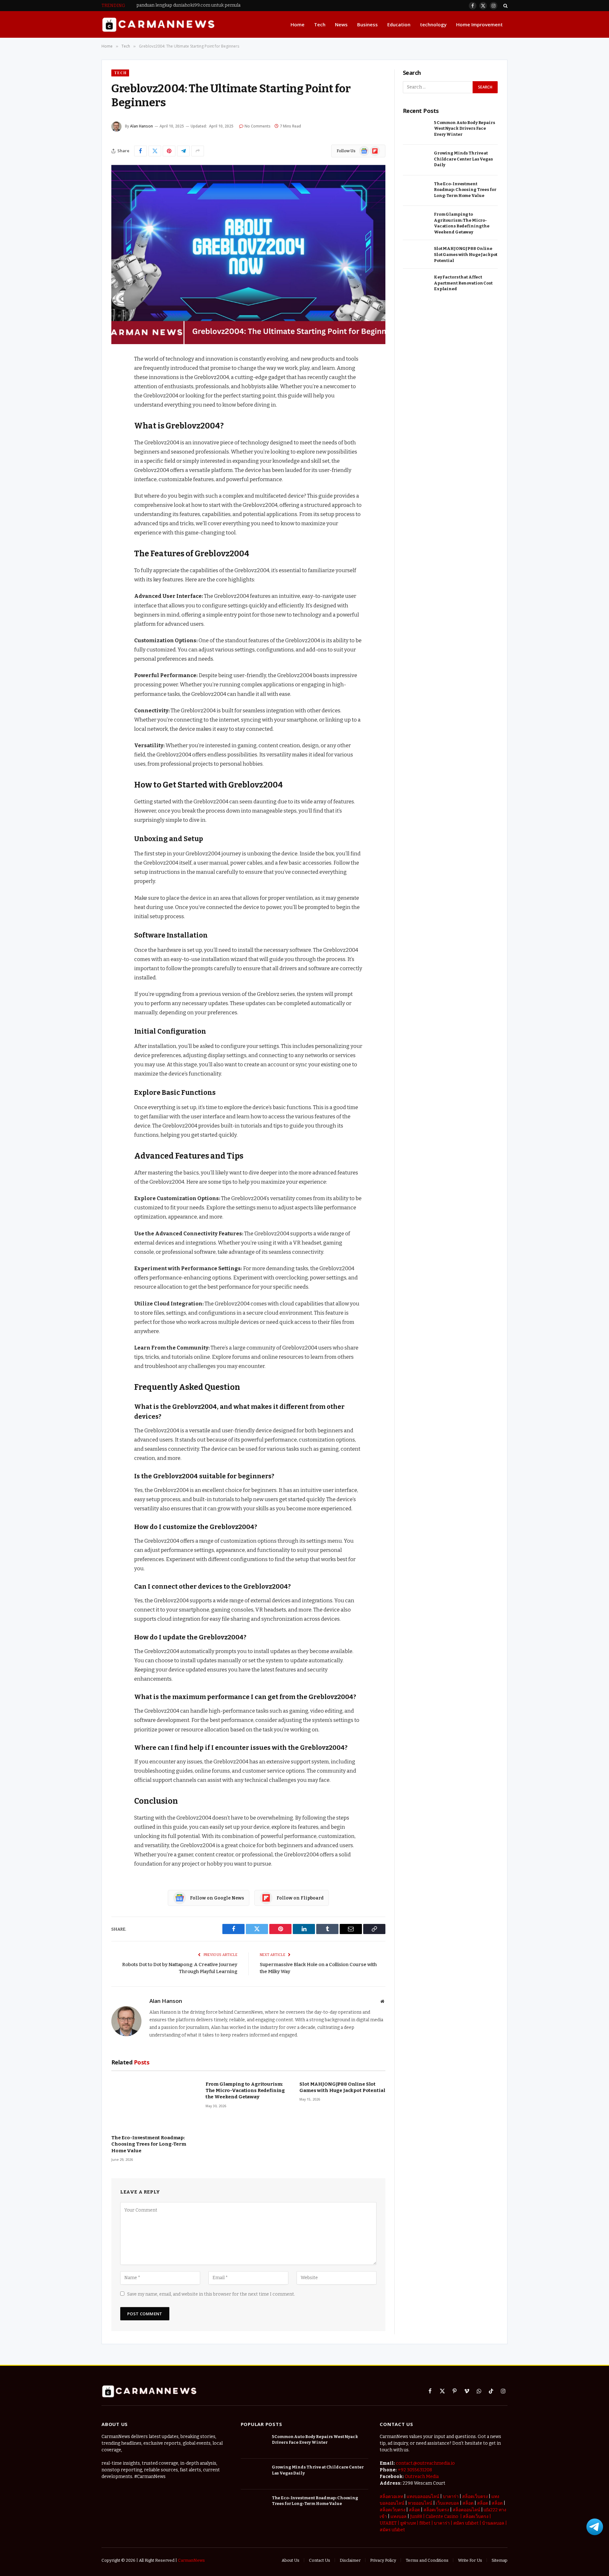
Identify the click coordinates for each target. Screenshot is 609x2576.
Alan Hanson (141, 126)
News (341, 24)
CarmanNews (191, 2560)
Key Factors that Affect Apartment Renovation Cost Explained (463, 283)
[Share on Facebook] (141, 151)
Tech (320, 24)
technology (433, 24)
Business (367, 24)
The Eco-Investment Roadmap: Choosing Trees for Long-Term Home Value (149, 2144)
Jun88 (416, 2517)
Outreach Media (422, 2477)
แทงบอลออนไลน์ (423, 2497)
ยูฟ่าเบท (408, 2523)
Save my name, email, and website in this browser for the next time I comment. (211, 2294)
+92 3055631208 (415, 2470)
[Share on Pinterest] (169, 151)
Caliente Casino (442, 2517)
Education (399, 24)
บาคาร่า (451, 2497)
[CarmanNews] (158, 25)
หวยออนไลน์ (420, 2503)
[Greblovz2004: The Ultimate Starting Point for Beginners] (248, 255)
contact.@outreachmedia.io (425, 2463)
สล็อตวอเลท (391, 2497)
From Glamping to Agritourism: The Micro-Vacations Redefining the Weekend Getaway (245, 2091)
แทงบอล (399, 2517)
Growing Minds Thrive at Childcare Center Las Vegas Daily (463, 159)
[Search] (505, 6)
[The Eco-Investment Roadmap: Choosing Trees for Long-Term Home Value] (154, 2103)
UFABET (388, 2523)
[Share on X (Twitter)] (155, 151)
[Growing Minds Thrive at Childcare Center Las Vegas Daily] (416, 160)
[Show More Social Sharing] (198, 151)
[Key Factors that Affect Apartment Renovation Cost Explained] (416, 284)
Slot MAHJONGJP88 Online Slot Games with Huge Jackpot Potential (342, 2087)
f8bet (425, 2523)
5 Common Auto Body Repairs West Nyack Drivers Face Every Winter (465, 128)
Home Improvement (479, 24)
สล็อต (468, 2503)
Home (298, 24)
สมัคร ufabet (466, 2523)
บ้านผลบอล (493, 2523)
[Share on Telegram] (183, 151)
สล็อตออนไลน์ (466, 2510)
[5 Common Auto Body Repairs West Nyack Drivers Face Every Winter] (416, 130)
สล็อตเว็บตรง (475, 2497)
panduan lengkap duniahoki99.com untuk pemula (188, 5)
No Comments (258, 126)
